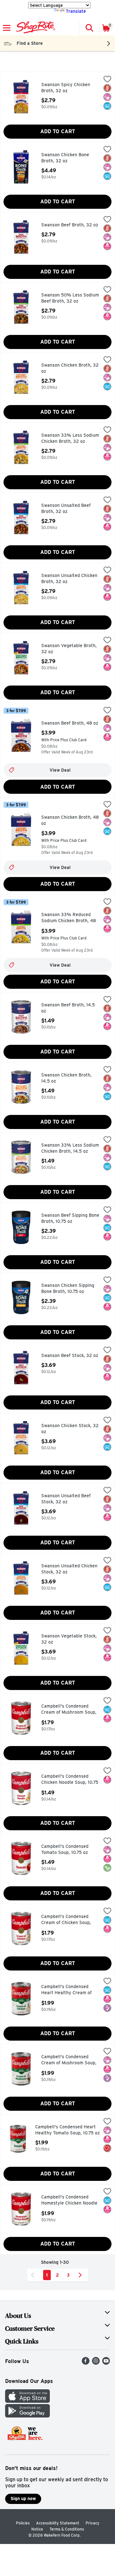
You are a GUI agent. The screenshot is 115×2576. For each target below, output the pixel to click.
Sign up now (23, 2499)
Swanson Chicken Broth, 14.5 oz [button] (68, 1078)
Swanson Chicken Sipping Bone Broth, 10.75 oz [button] (68, 1289)
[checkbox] (107, 80)
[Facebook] (86, 2363)
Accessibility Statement (58, 2523)
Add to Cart (58, 131)
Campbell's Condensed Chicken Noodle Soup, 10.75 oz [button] (70, 1780)
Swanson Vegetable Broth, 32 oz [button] (69, 649)
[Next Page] (81, 2275)
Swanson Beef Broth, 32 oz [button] (70, 225)
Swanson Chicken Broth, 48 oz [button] (70, 821)
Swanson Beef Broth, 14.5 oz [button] (68, 1008)
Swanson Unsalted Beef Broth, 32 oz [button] (68, 509)
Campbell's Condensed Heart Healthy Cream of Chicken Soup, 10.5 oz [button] (68, 1990)
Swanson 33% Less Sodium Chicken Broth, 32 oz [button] (70, 439)
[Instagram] (96, 2363)
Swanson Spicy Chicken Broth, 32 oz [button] (68, 88)
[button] (89, 28)
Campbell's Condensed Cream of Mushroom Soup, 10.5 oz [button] (69, 1710)
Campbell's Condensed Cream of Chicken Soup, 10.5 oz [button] (68, 1920)
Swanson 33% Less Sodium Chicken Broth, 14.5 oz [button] (70, 1148)
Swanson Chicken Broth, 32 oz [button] (70, 368)
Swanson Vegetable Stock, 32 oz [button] (69, 1639)
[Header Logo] (34, 28)
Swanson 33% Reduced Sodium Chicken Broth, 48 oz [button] (69, 918)
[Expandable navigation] (7, 28)
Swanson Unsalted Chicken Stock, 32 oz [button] (69, 1569)
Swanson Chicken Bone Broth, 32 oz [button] (68, 158)
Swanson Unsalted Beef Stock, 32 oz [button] (68, 1499)
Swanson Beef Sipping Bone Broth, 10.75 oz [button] (70, 1219)
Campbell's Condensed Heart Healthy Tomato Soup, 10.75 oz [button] (67, 2130)
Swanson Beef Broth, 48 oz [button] (70, 723)
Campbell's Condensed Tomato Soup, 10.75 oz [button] (68, 1850)
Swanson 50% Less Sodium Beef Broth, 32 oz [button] (70, 298)
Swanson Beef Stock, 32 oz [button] (70, 1356)
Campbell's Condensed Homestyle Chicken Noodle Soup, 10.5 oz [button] (69, 2201)
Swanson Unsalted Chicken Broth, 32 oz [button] (69, 579)
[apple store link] (27, 2401)
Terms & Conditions (67, 2529)
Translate (76, 11)
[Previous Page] (34, 2275)
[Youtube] (106, 2363)
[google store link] (27, 2416)
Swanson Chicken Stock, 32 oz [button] (70, 1429)
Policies (23, 2523)
